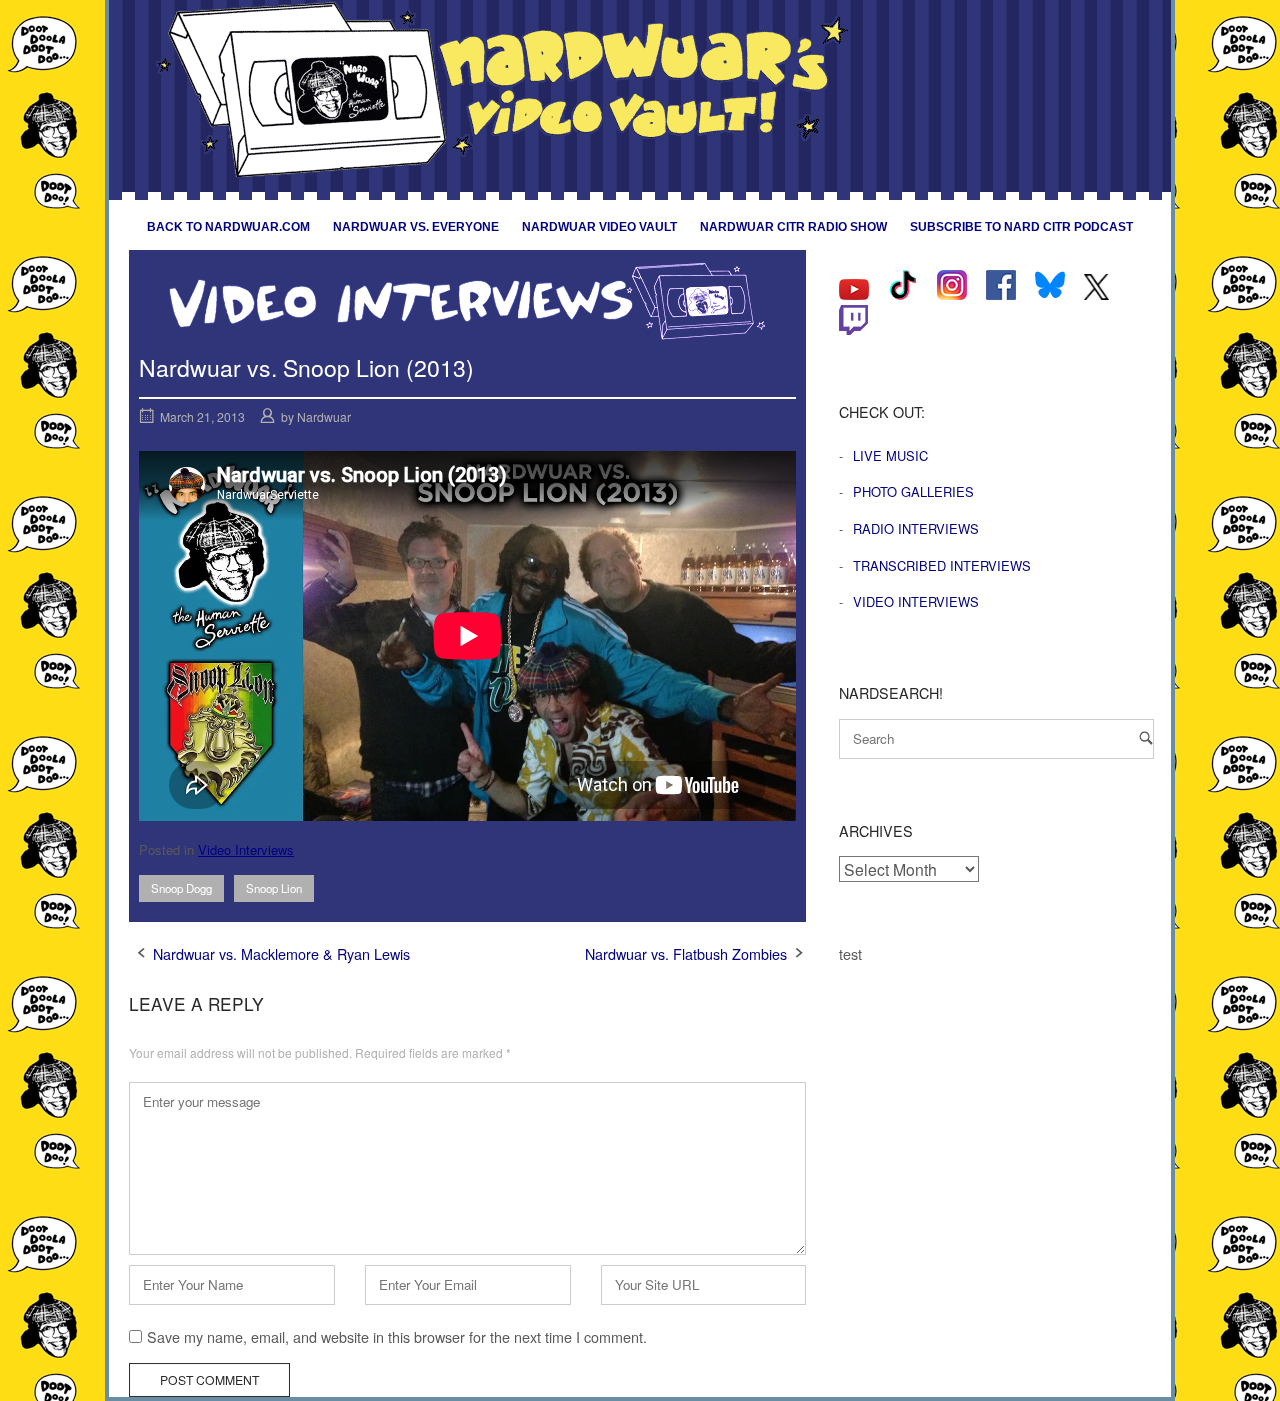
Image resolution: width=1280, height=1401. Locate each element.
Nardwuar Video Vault (599, 227)
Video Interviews (246, 849)
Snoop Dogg (181, 888)
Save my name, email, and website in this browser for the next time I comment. (397, 1336)
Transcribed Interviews (942, 565)
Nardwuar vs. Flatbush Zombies (686, 953)
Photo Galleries (913, 491)
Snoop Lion (274, 888)
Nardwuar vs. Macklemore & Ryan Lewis (281, 953)
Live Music (890, 455)
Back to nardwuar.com (228, 227)
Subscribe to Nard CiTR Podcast (1021, 227)
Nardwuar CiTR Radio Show (793, 227)
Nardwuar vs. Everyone (416, 227)
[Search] (1146, 737)
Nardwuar (324, 416)
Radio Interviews (916, 528)
